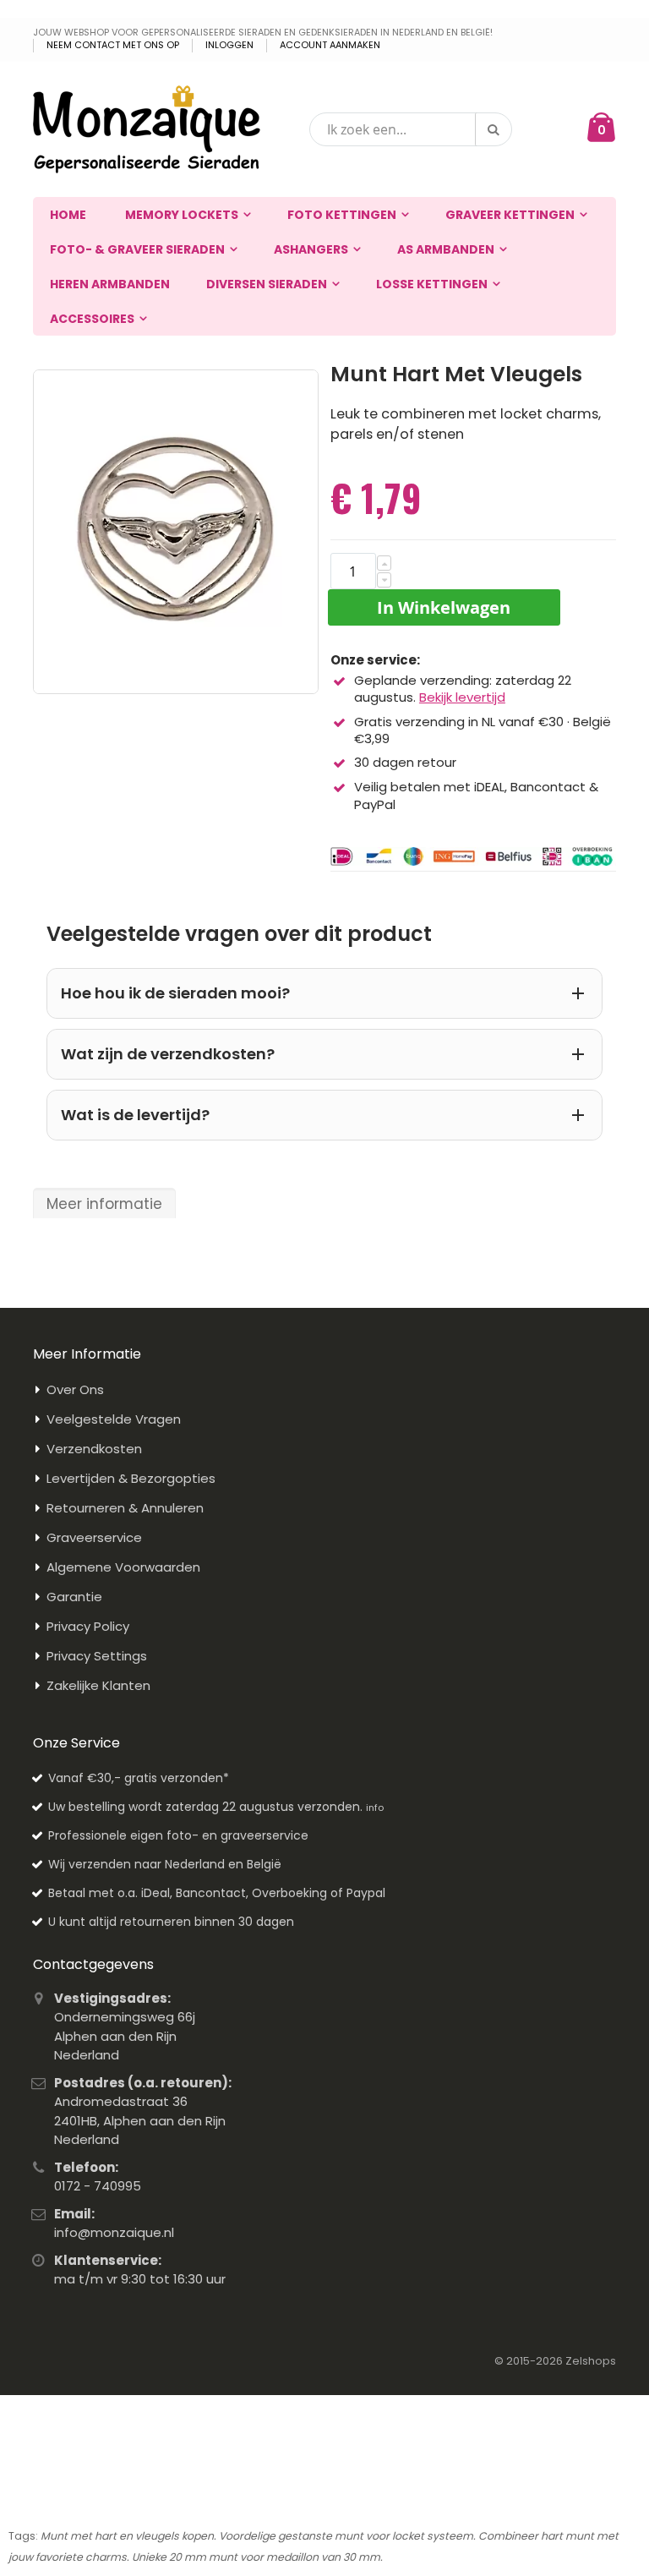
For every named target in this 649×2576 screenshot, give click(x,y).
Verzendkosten (94, 1449)
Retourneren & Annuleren (125, 1508)
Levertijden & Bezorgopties (131, 1478)
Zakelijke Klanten (98, 1685)
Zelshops (591, 2361)
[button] (384, 563)
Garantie (74, 1597)
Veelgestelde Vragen (114, 1419)
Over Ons (75, 1389)
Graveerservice (94, 1537)
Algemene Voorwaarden (123, 1567)
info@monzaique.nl (114, 2232)
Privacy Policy (88, 1626)
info (375, 1808)
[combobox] (411, 129)
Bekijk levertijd (462, 697)
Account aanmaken (330, 45)
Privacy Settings (97, 1656)
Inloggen (229, 45)
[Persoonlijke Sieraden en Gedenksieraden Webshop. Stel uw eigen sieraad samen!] (147, 129)
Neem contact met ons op (113, 45)
